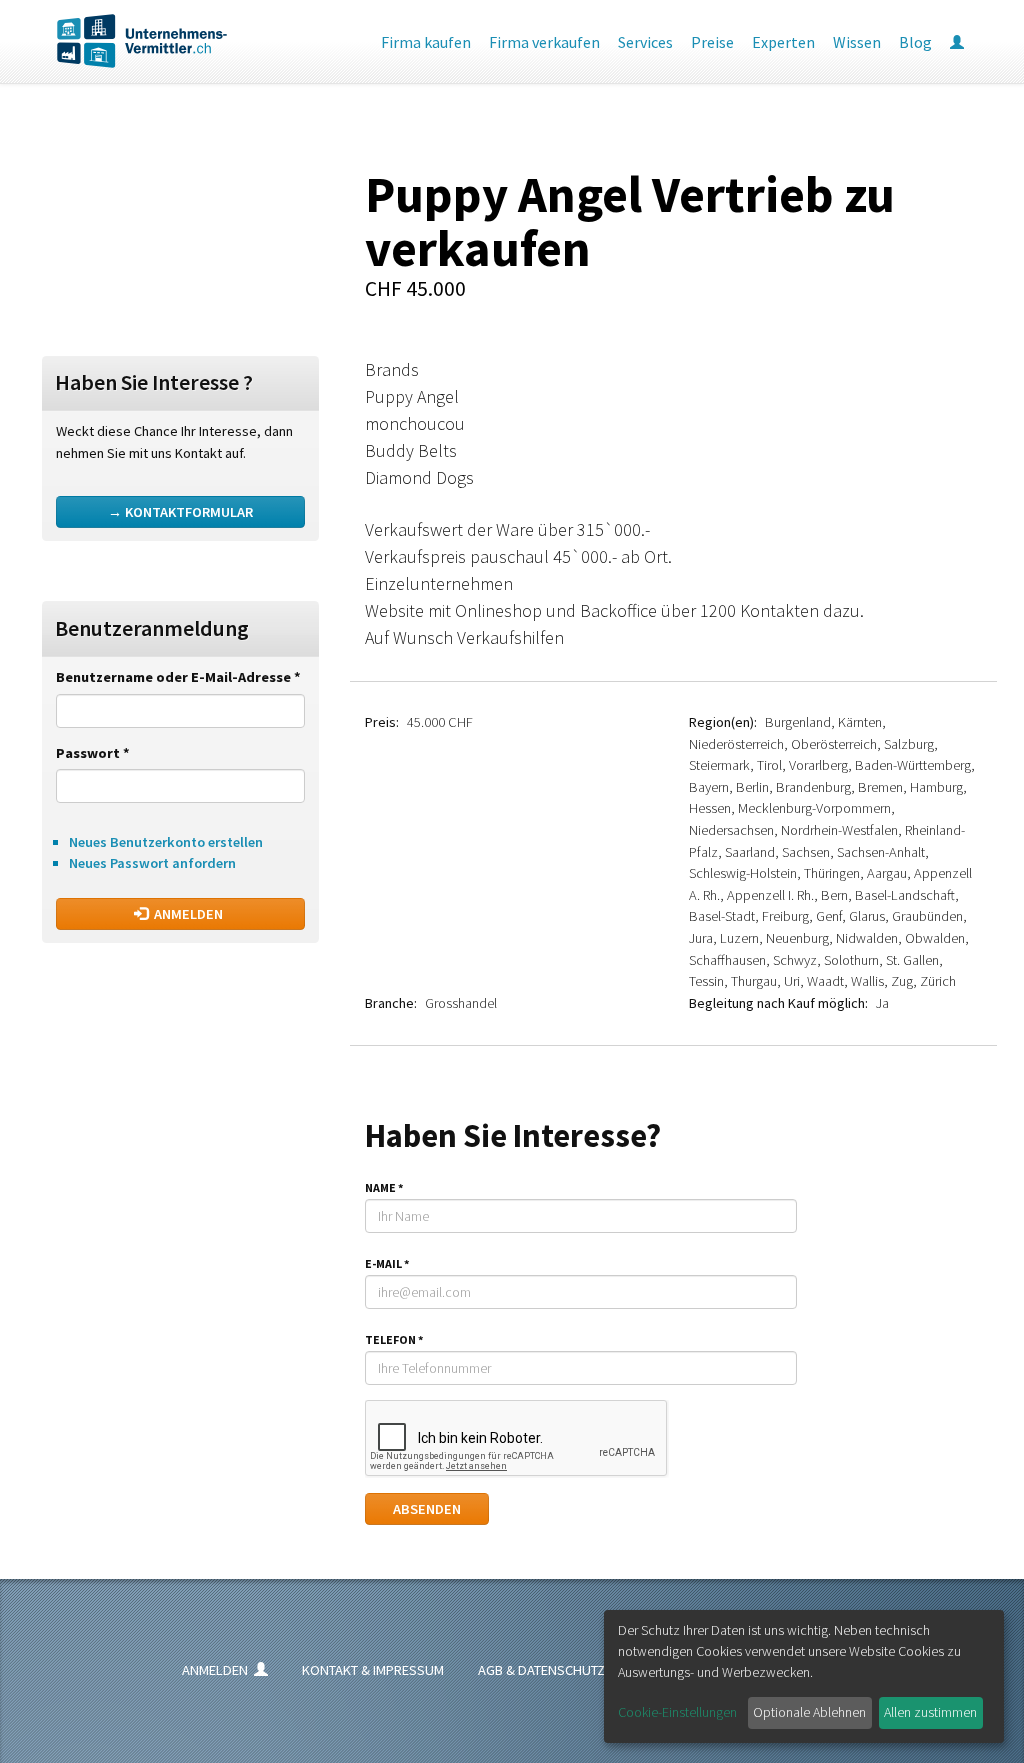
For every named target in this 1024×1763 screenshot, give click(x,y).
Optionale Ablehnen (809, 1712)
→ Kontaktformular (180, 512)
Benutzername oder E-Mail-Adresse (178, 677)
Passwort (93, 753)
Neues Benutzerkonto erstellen (166, 842)
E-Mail (387, 1263)
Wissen (857, 42)
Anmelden (187, 914)
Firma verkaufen (544, 42)
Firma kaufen (426, 42)
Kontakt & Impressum (373, 1670)
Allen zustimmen (930, 1712)
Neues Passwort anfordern (152, 863)
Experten (783, 42)
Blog (915, 42)
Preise (712, 42)
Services (645, 42)
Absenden (427, 1509)
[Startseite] (127, 41)
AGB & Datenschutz (541, 1670)
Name (384, 1187)
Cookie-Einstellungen (677, 1712)
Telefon (394, 1339)
